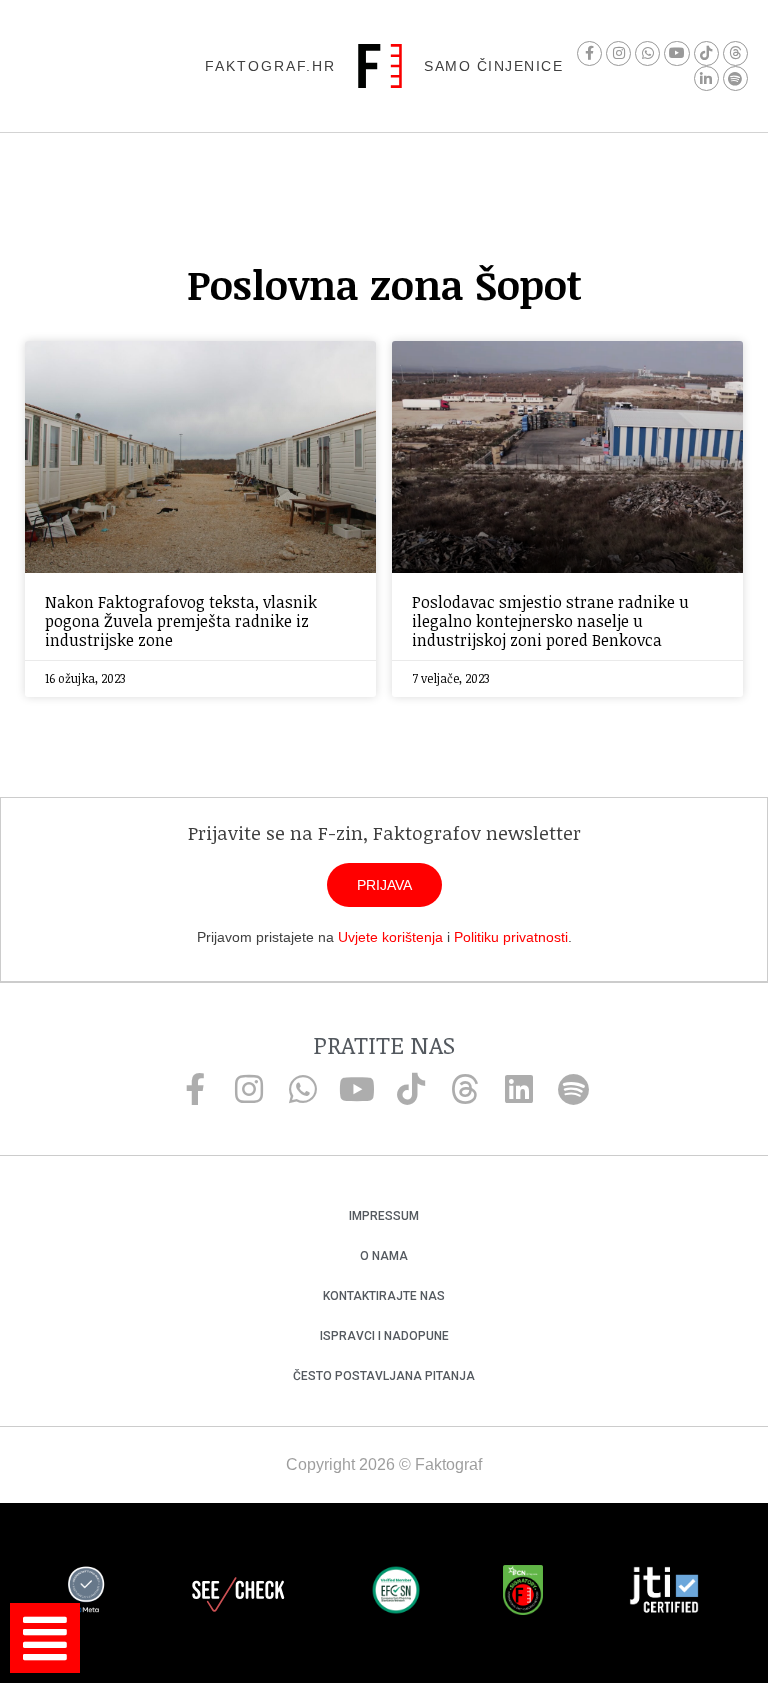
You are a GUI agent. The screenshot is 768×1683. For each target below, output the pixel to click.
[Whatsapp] (647, 53)
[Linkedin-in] (706, 78)
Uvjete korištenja (390, 937)
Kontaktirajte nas (384, 1296)
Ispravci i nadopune (384, 1336)
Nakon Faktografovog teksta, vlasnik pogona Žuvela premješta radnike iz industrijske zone (181, 621)
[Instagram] (618, 53)
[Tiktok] (706, 53)
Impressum (384, 1216)
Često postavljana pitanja (384, 1376)
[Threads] (735, 53)
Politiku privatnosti (511, 937)
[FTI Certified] (664, 1593)
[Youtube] (676, 53)
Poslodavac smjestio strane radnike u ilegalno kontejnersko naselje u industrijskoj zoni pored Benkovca (550, 621)
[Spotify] (735, 78)
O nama (384, 1256)
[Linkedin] (519, 1089)
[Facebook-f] (589, 53)
